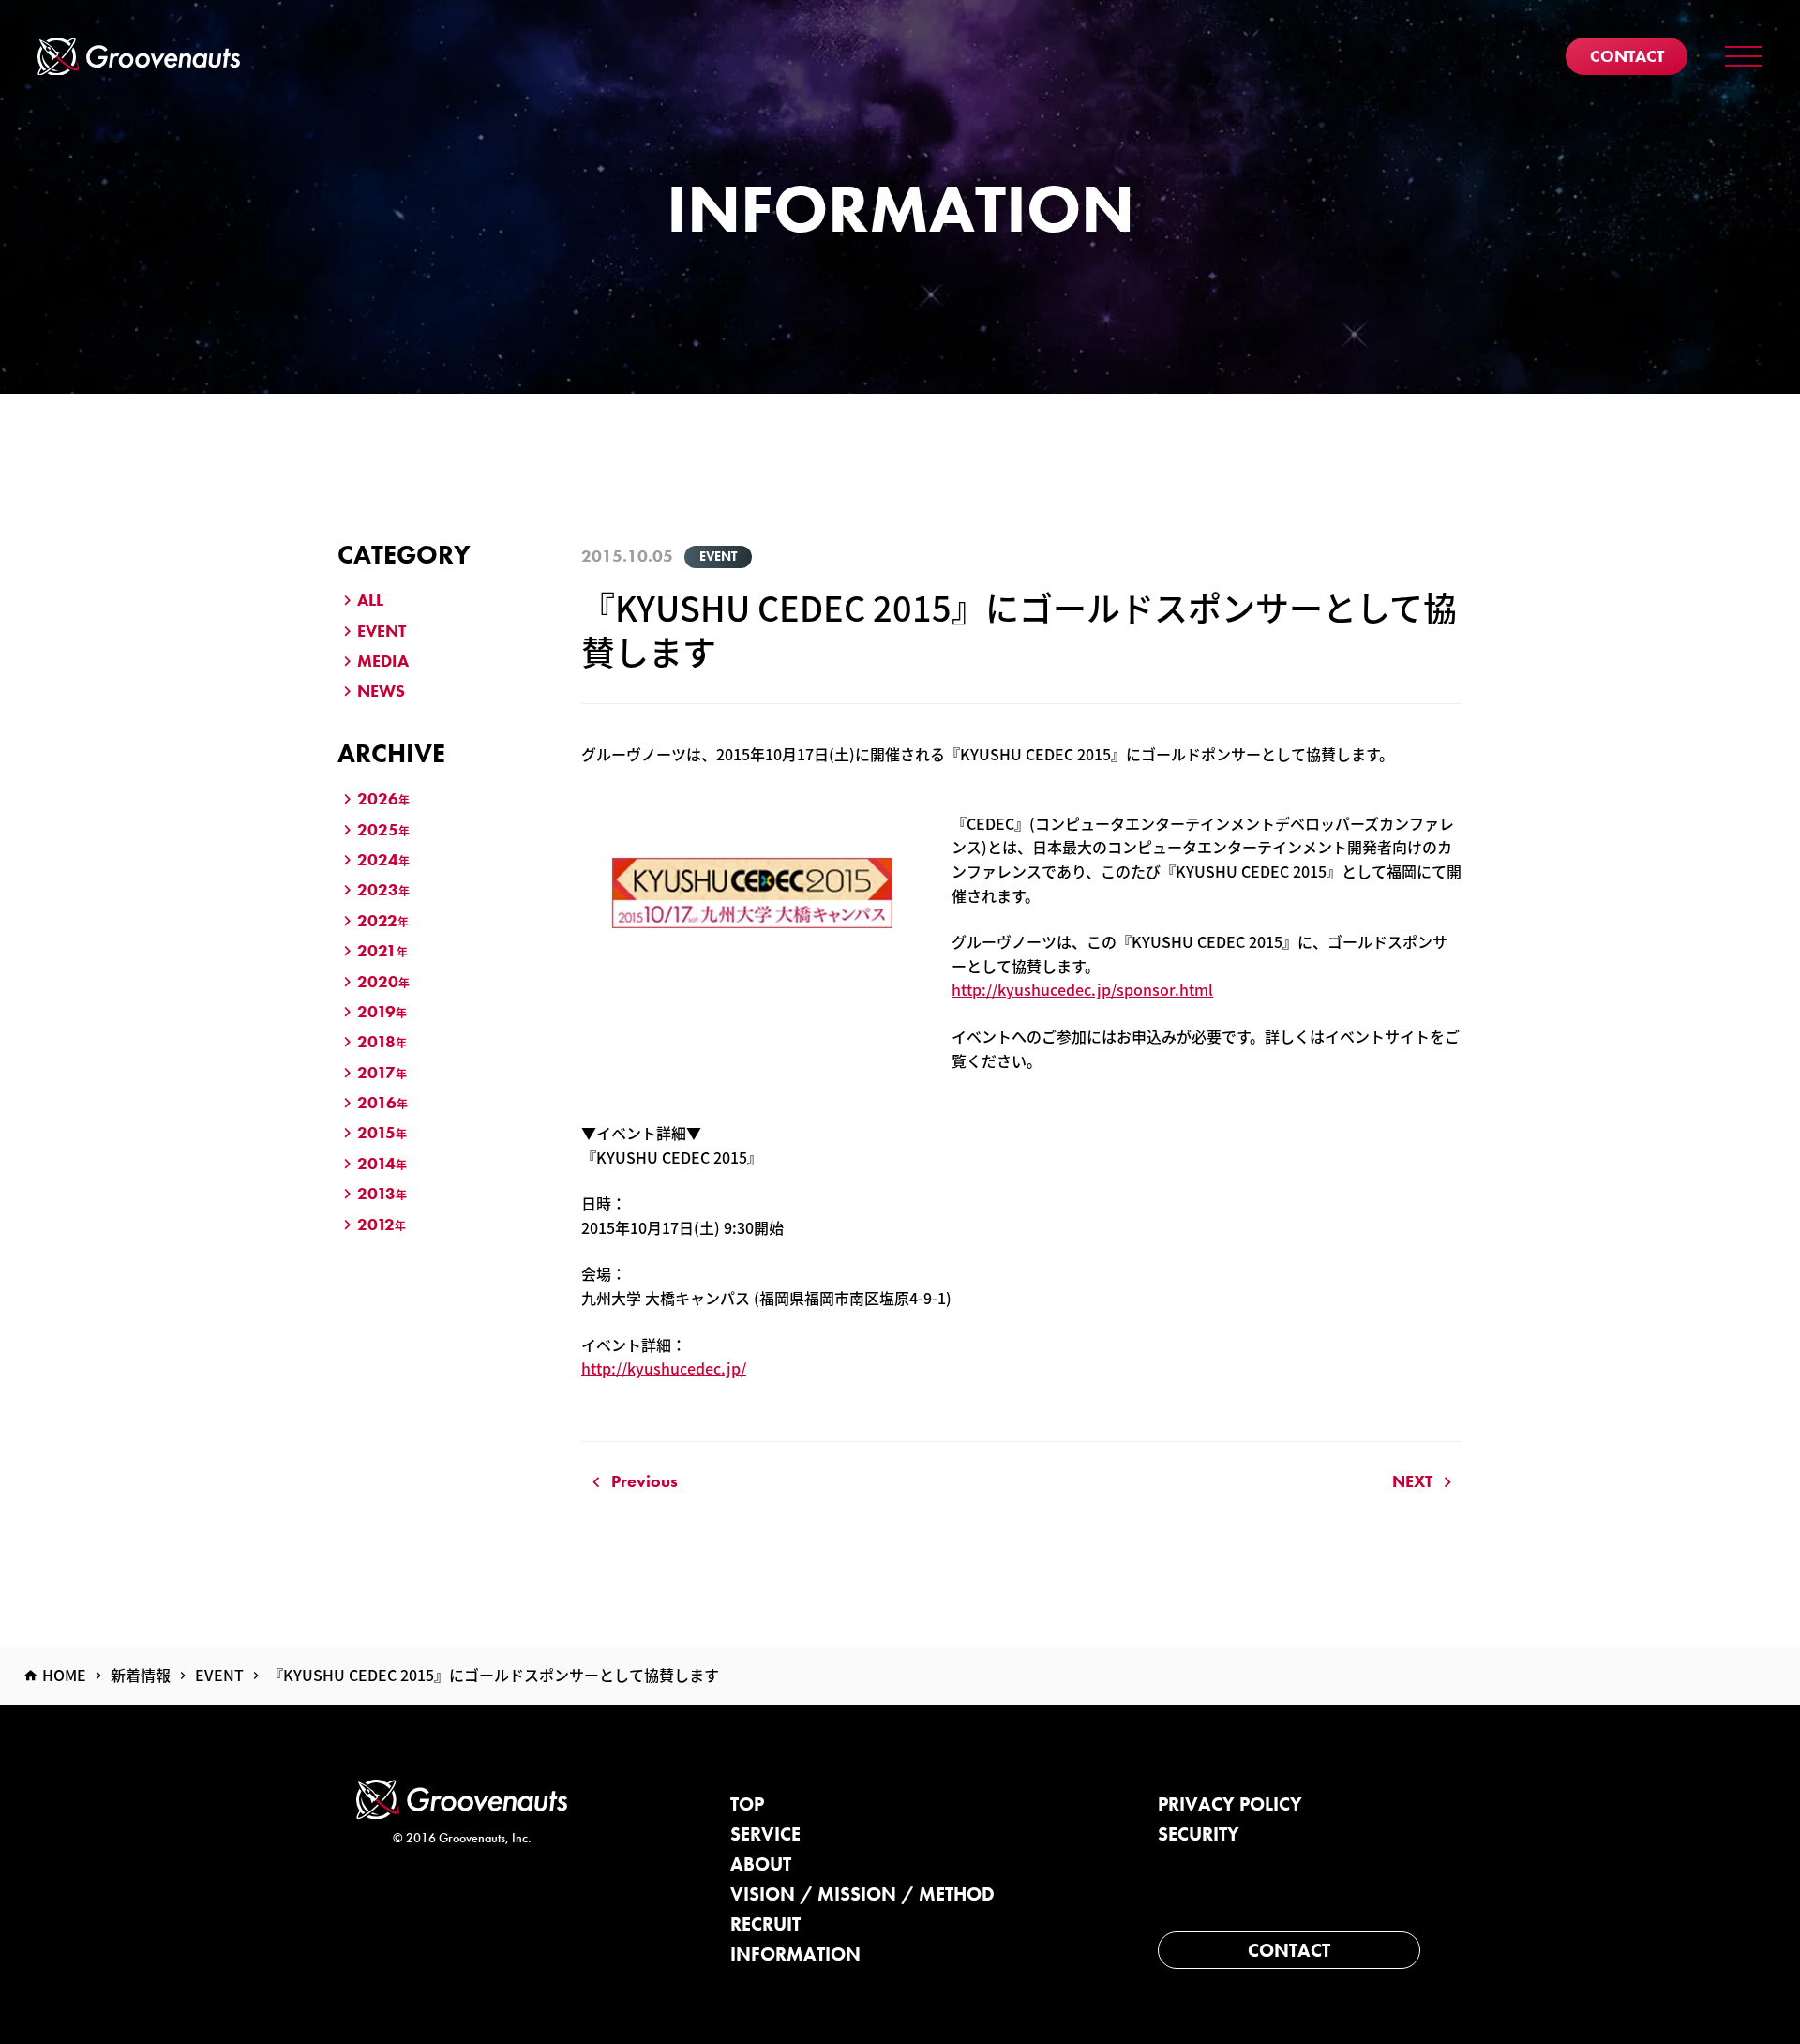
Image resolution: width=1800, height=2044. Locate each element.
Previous (645, 1481)
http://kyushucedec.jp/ (664, 1368)
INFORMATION (795, 1954)
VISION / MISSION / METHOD (862, 1894)
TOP (747, 1804)
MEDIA (383, 661)
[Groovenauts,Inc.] (139, 57)
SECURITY (1199, 1834)
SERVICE (765, 1834)
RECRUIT (765, 1924)
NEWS (381, 691)
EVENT (382, 631)
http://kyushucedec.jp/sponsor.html (1082, 989)
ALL (370, 600)
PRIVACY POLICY (1230, 1804)
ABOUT (761, 1864)
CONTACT (1289, 1950)
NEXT (1412, 1481)
